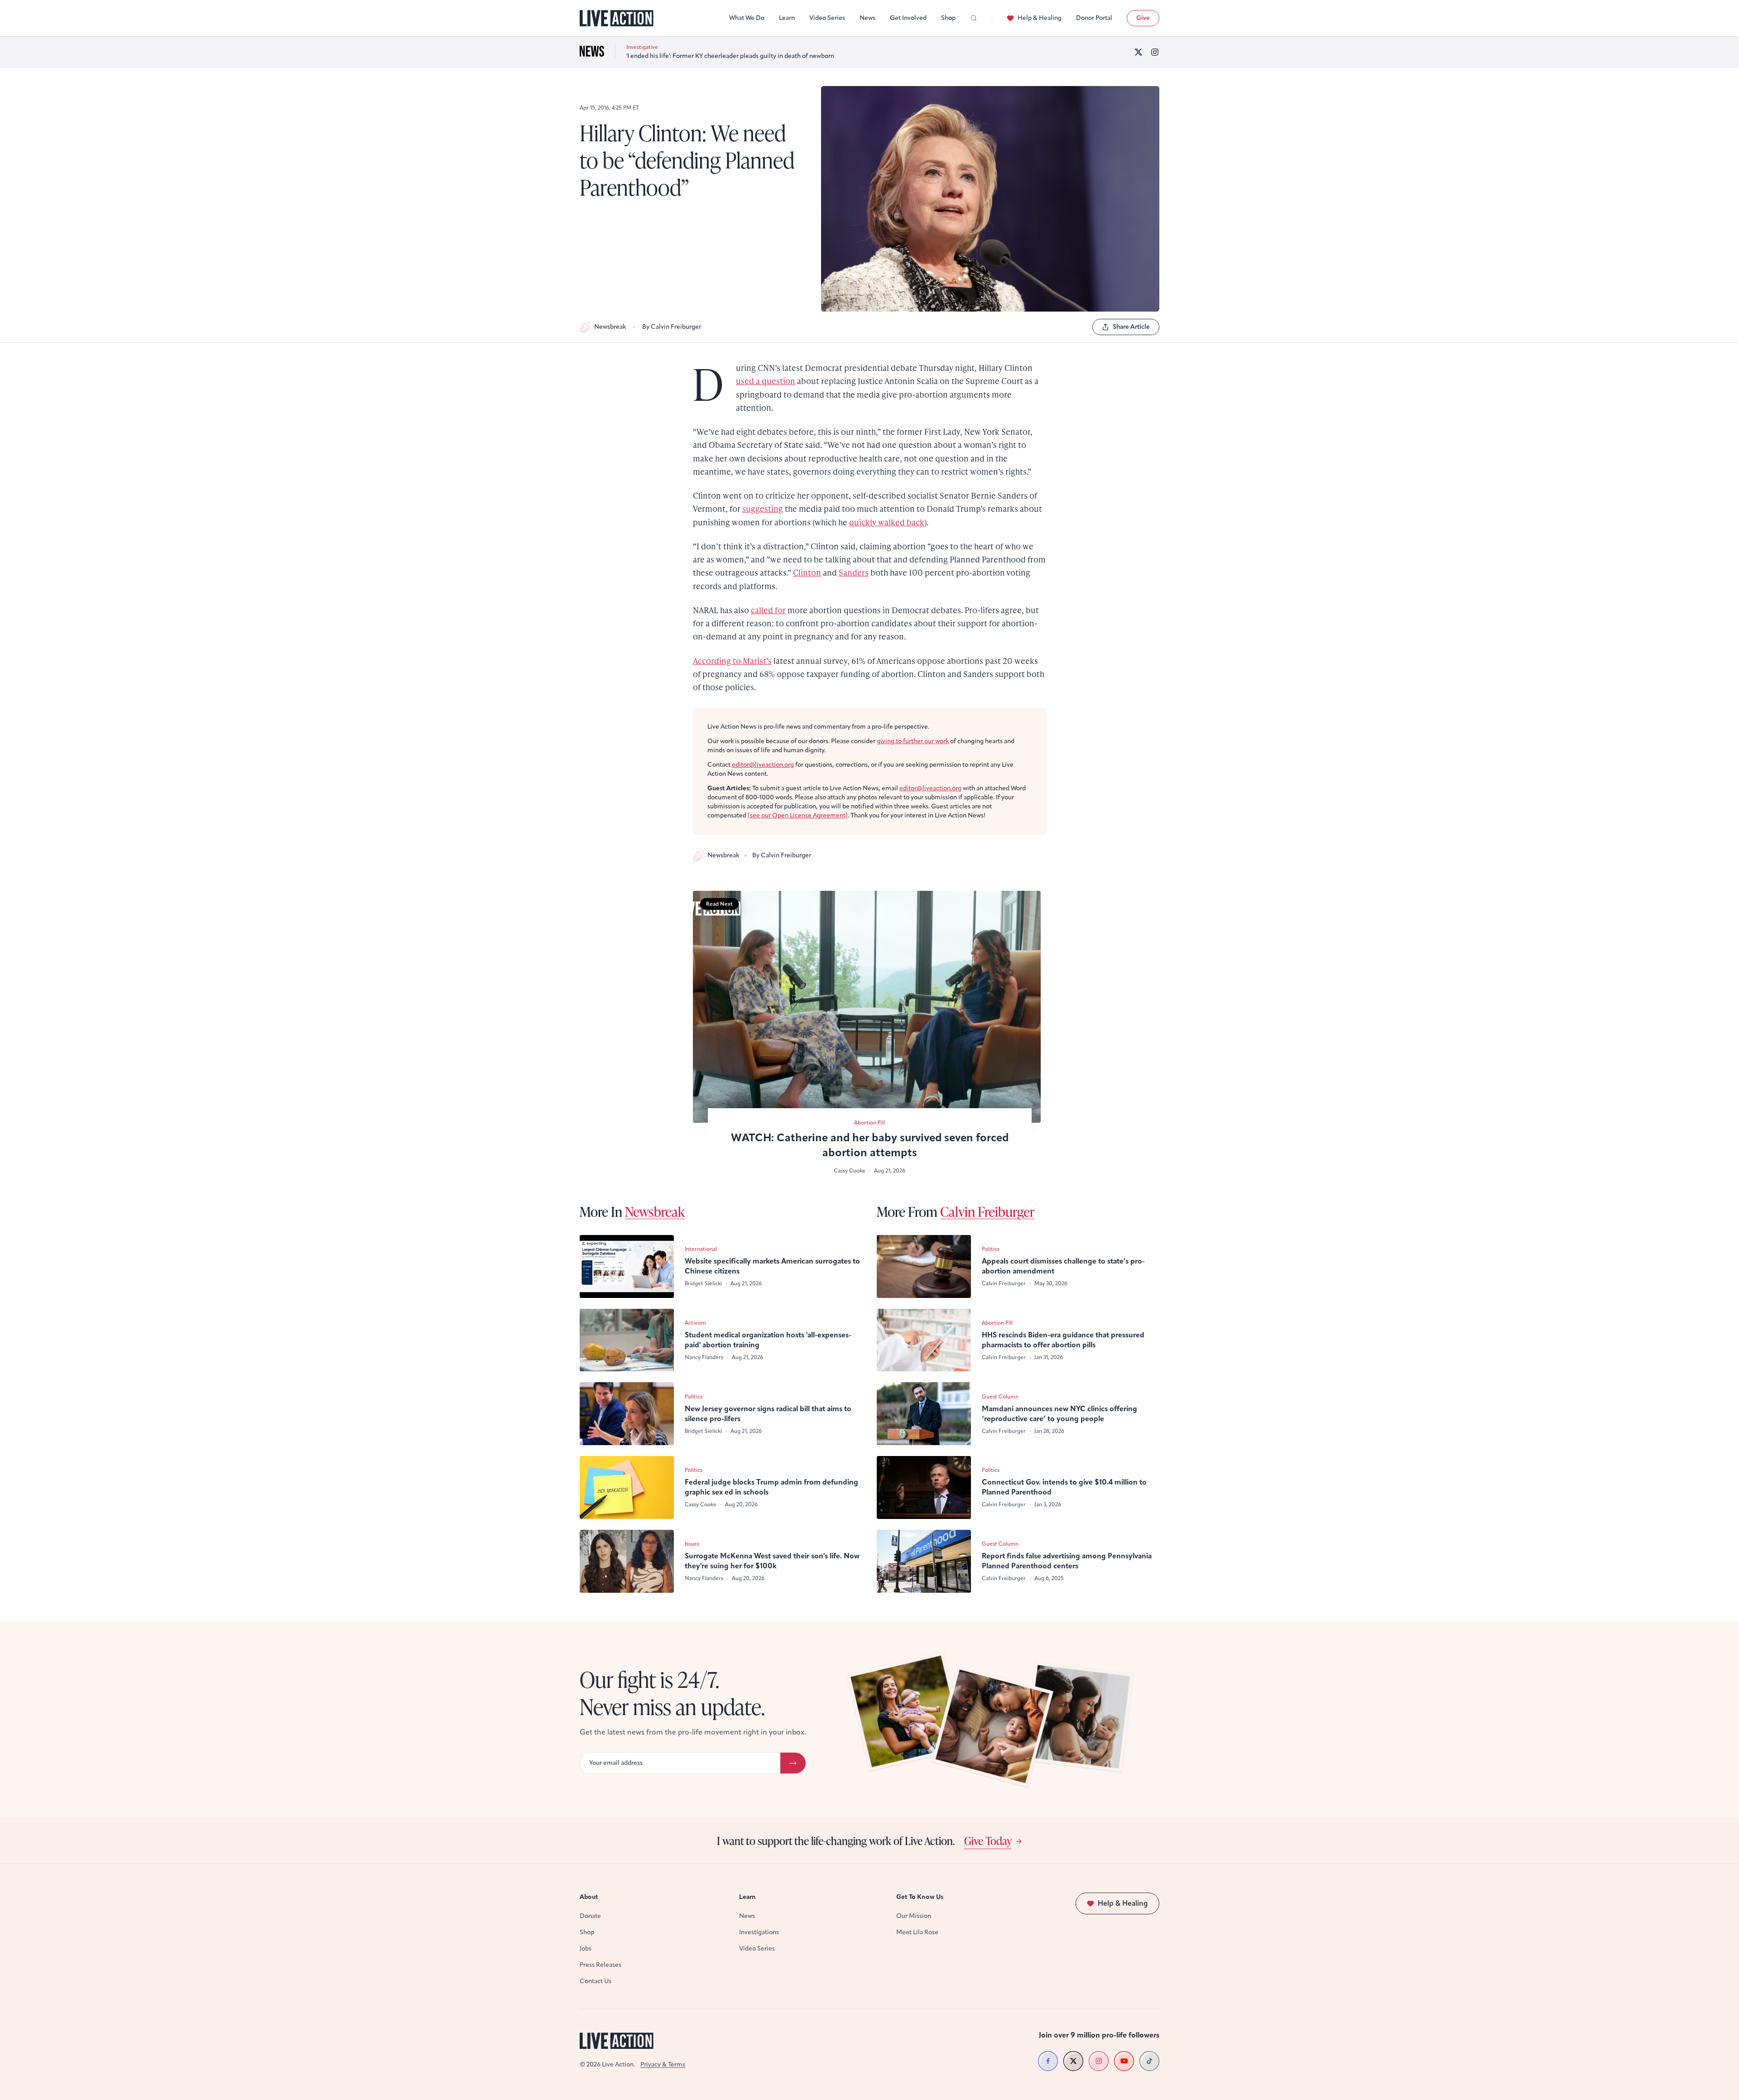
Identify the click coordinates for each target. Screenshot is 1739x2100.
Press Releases (600, 1965)
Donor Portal (1094, 18)
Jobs (586, 1949)
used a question (766, 381)
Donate (590, 1916)
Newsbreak (610, 327)
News (867, 18)
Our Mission (914, 1916)
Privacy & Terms (663, 2064)
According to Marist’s (732, 661)
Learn (787, 18)
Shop (948, 18)
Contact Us (596, 1981)
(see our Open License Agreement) (798, 815)
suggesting (763, 508)
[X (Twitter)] (1139, 52)
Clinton (807, 572)
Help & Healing (1040, 18)
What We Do (747, 18)
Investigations (759, 1932)
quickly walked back (887, 522)
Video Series (827, 18)
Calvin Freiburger (987, 1211)
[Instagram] (1155, 52)
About (589, 1897)
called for (768, 610)
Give (1143, 18)
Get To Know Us (920, 1897)
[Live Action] (617, 18)
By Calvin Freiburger (672, 327)
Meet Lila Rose (917, 1932)
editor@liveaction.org (763, 765)
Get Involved (908, 18)
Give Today (988, 1841)
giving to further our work (913, 741)
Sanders (854, 572)
